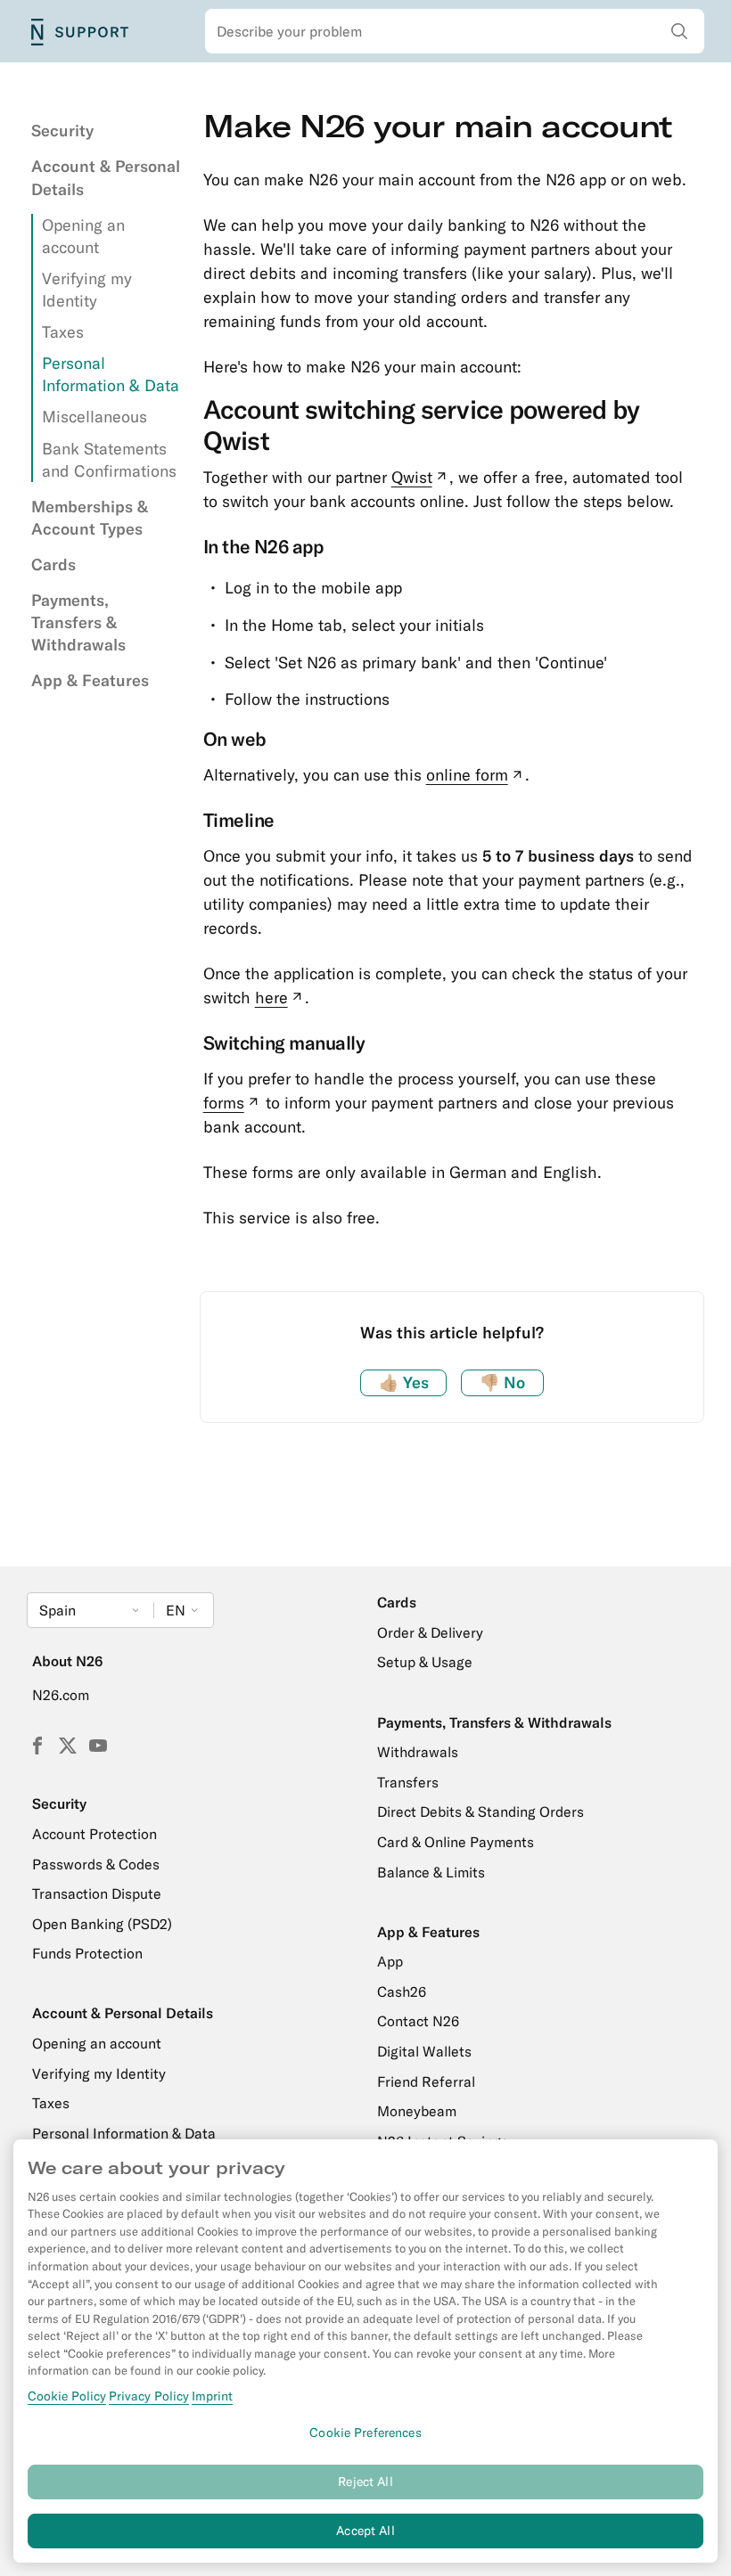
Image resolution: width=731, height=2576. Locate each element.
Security (62, 131)
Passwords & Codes (96, 1864)
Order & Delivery (430, 1632)
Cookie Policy (67, 2396)
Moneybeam (417, 2111)
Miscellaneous (94, 417)
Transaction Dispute (97, 1893)
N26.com (61, 1695)
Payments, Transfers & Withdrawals (78, 622)
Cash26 (402, 1991)
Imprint (212, 2396)
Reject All (365, 2482)
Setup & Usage (425, 1662)
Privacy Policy (149, 2396)
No (502, 1382)
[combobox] (455, 31)
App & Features (90, 680)
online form (476, 775)
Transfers (408, 1782)
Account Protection (94, 1834)
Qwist (421, 477)
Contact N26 (418, 2021)
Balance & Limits (431, 1872)
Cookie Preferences (365, 2433)
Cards (53, 564)
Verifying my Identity (99, 2073)
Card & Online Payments (456, 1842)
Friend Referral (426, 2081)
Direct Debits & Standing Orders (480, 1811)
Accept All (365, 2531)
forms (233, 1103)
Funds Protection (87, 1953)
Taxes (63, 332)
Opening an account (97, 2043)
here (280, 998)
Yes (404, 1382)
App (390, 1961)
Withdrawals (418, 1752)
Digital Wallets (424, 2051)
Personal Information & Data (124, 2133)
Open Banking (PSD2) (102, 1924)
